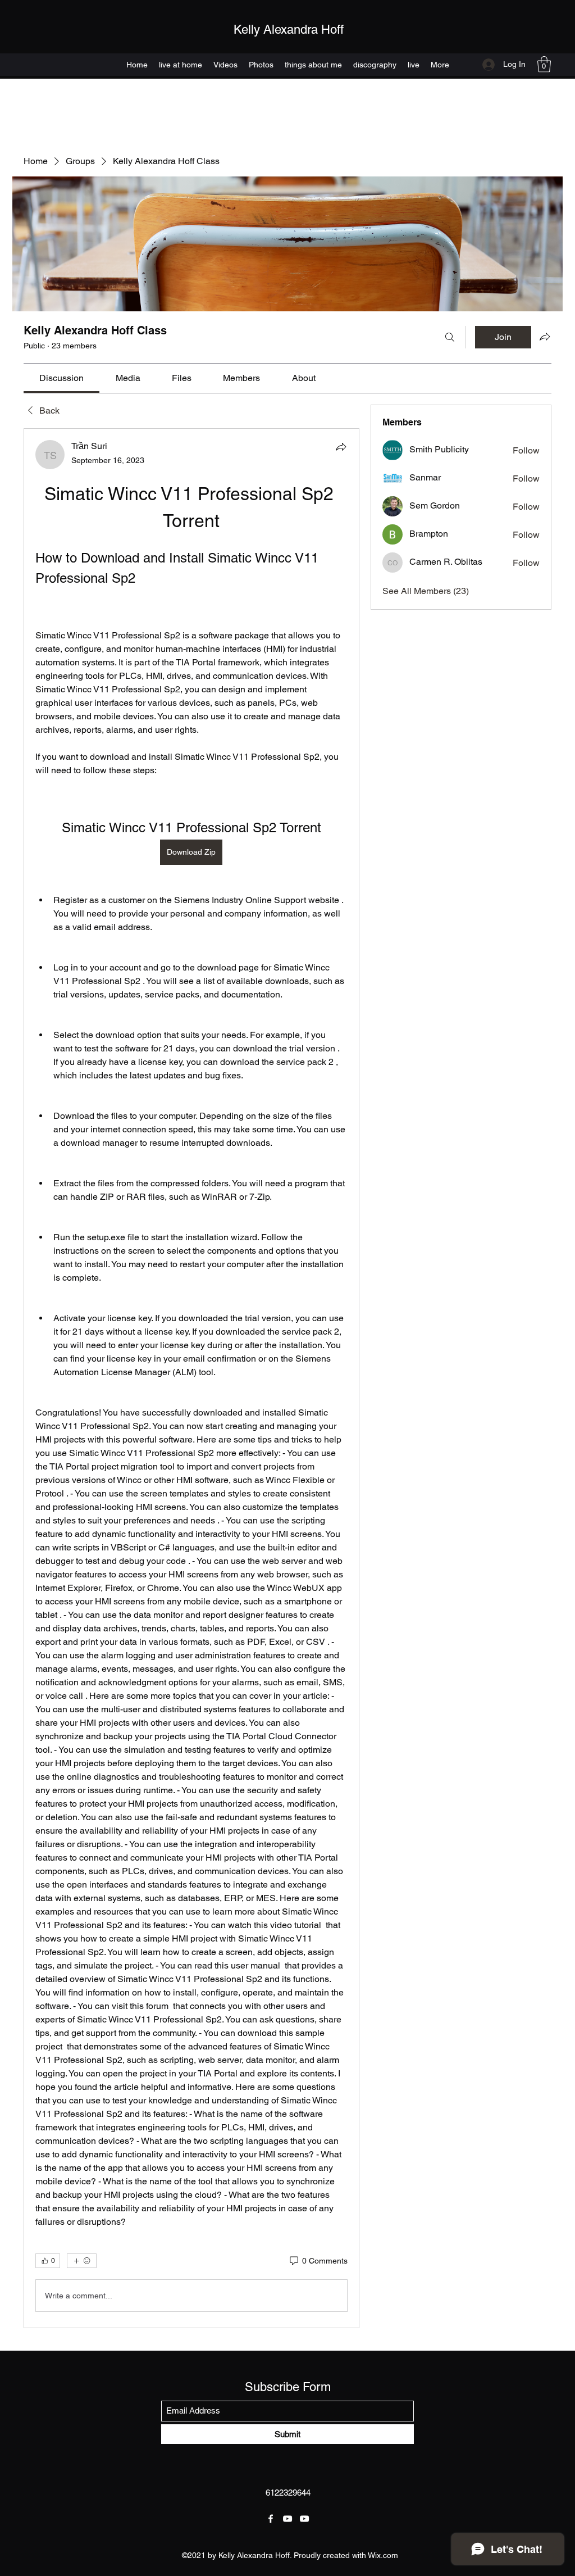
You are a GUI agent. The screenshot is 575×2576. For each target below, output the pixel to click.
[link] (61, 378)
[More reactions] (82, 2261)
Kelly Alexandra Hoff (289, 30)
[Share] (341, 447)
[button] (544, 64)
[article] (191, 1378)
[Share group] (545, 337)
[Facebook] (271, 2519)
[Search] (450, 337)
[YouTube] (287, 2519)
